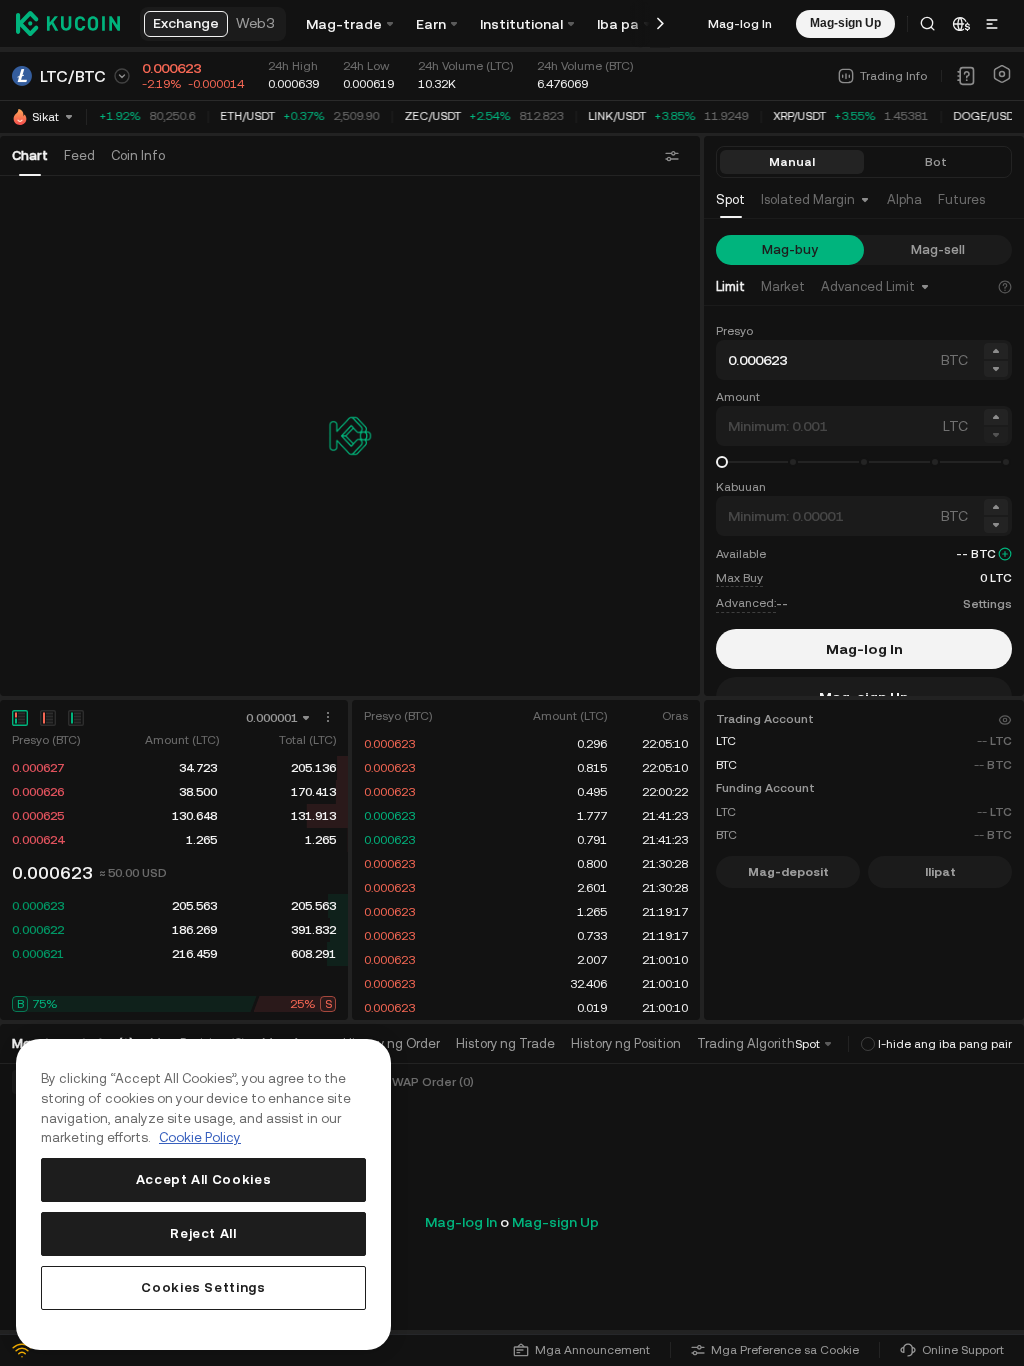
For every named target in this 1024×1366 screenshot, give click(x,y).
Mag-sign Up (555, 1222)
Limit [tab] (730, 286)
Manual (792, 162)
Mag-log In (740, 24)
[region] (203, 1194)
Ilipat (940, 872)
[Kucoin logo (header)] (68, 23)
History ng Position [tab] (626, 1043)
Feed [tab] (79, 155)
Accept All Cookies (204, 1179)
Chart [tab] (30, 155)
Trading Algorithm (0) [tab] (761, 1043)
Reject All (203, 1233)
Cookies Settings (203, 1287)
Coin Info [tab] (138, 155)
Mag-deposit (788, 872)
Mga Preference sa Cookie (785, 1350)
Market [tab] (783, 286)
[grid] (174, 804)
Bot (936, 162)
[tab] (730, 200)
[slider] (722, 462)
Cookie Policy (200, 1137)
